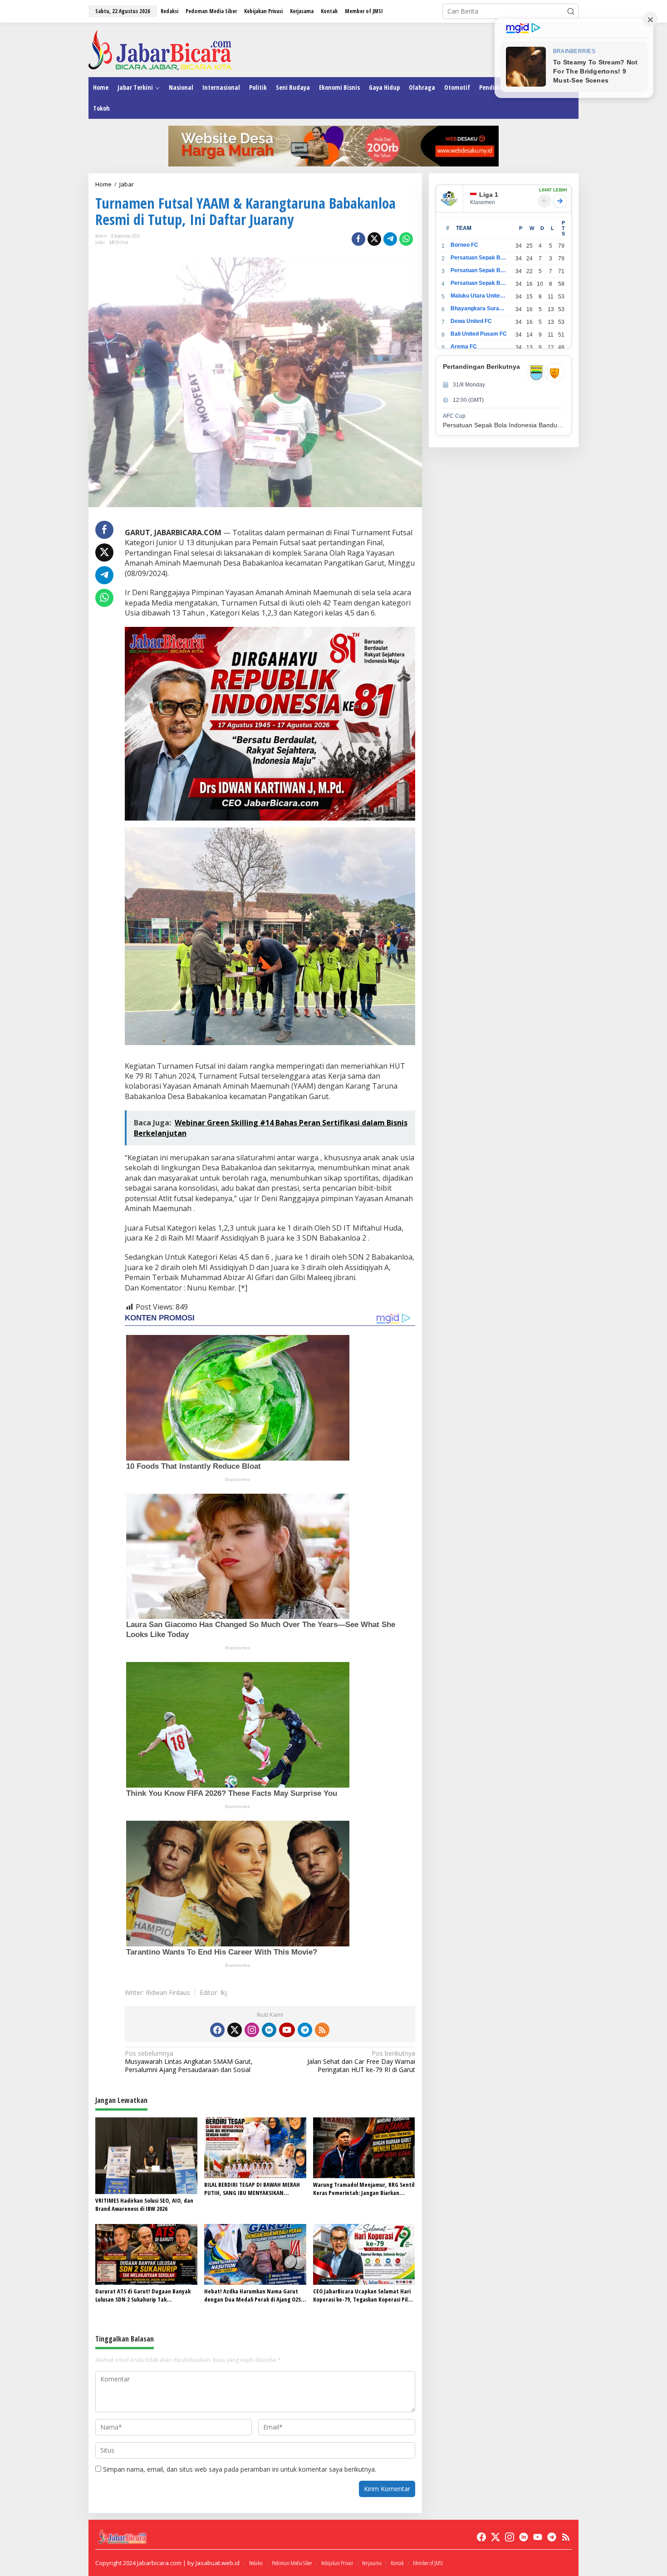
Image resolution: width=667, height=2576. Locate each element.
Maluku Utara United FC (479, 296)
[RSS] (322, 2030)
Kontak (397, 2563)
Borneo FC (464, 245)
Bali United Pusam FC (479, 334)
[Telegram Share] (390, 239)
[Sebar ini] (358, 239)
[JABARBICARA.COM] (160, 49)
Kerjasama (372, 2563)
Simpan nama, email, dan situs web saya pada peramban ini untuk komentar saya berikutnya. (240, 2469)
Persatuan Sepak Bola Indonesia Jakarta (479, 270)
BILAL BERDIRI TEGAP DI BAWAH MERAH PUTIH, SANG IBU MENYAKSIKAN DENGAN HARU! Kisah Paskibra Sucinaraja (252, 2189)
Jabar (100, 242)
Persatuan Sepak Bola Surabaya (479, 283)
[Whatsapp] (406, 239)
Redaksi (256, 2563)
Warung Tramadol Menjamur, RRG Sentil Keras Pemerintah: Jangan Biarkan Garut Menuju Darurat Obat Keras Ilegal (364, 2189)
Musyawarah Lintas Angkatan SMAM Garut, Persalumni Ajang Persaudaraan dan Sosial (189, 2062)
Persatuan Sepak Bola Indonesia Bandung (479, 258)
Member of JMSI (428, 2563)
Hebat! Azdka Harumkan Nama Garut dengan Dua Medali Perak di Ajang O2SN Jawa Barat (255, 2295)
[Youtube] (287, 2030)
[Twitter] (235, 2030)
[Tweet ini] (374, 239)
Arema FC (464, 347)
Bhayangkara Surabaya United (479, 308)
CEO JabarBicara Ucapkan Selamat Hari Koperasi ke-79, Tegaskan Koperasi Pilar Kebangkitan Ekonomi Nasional (363, 2295)
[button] (571, 11)
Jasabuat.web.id (218, 2563)
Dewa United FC (471, 321)
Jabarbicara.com (159, 2563)
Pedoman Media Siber (292, 2563)
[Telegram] (305, 2030)
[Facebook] (217, 2030)
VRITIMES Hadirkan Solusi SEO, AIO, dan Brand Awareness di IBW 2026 (144, 2205)
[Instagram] (252, 2030)
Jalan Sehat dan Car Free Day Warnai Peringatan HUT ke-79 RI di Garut (361, 2062)
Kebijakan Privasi (337, 2563)
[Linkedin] (269, 2030)
